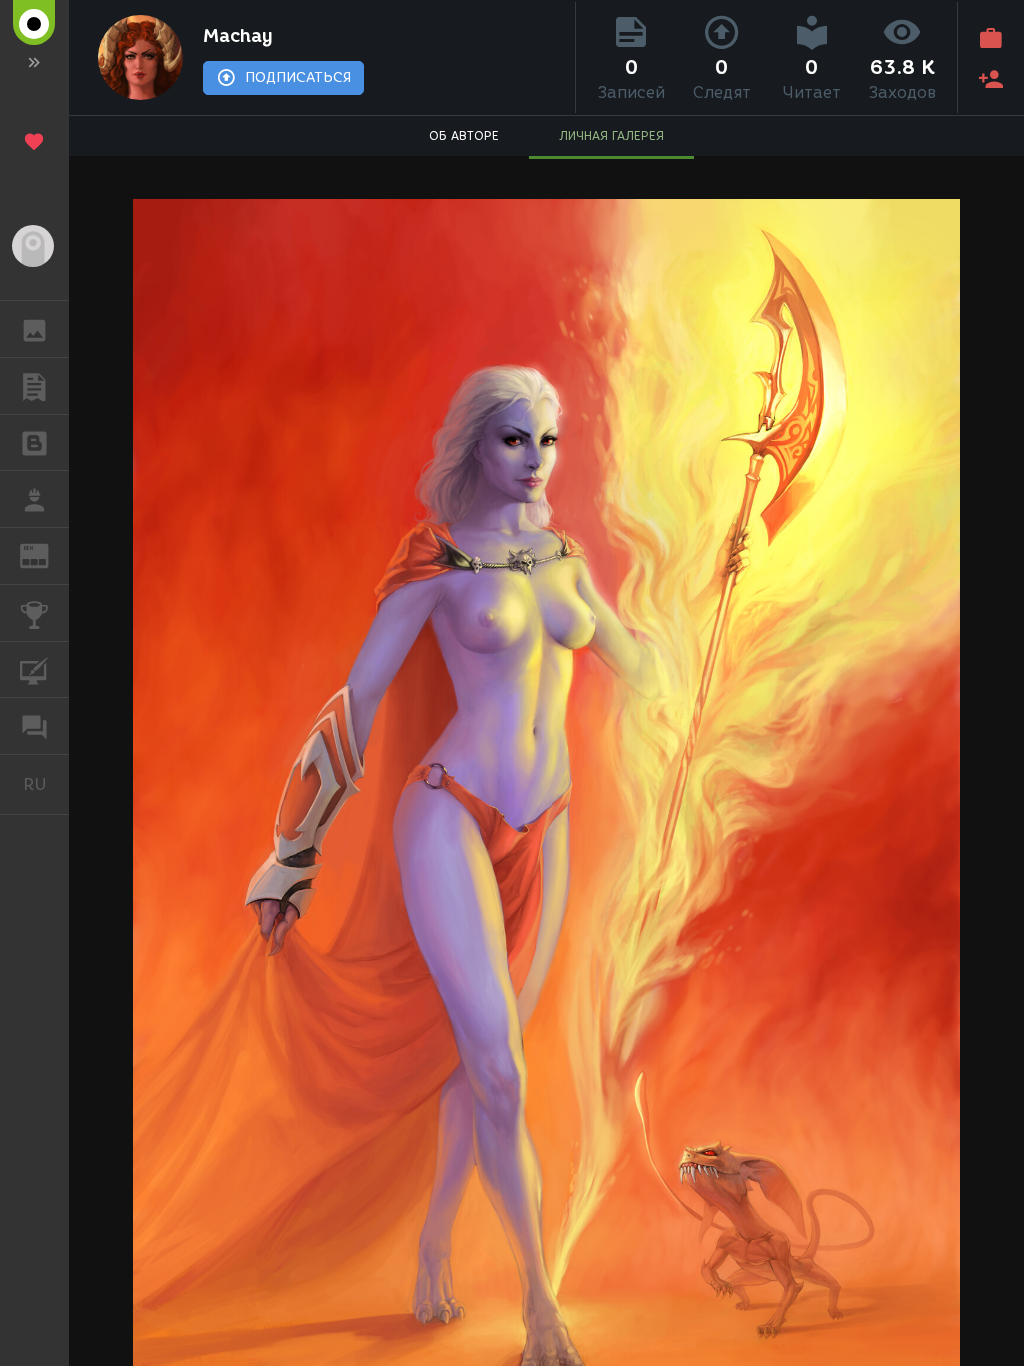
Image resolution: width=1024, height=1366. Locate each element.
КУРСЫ (34, 670)
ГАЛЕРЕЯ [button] (34, 329)
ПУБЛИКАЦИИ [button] (34, 386)
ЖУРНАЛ (46, 554)
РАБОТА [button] (34, 499)
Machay (238, 36)
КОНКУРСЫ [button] (34, 613)
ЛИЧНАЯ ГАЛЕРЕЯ (611, 135)
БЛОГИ (34, 443)
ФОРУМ (34, 726)
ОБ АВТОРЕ (464, 135)
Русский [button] (46, 784)
